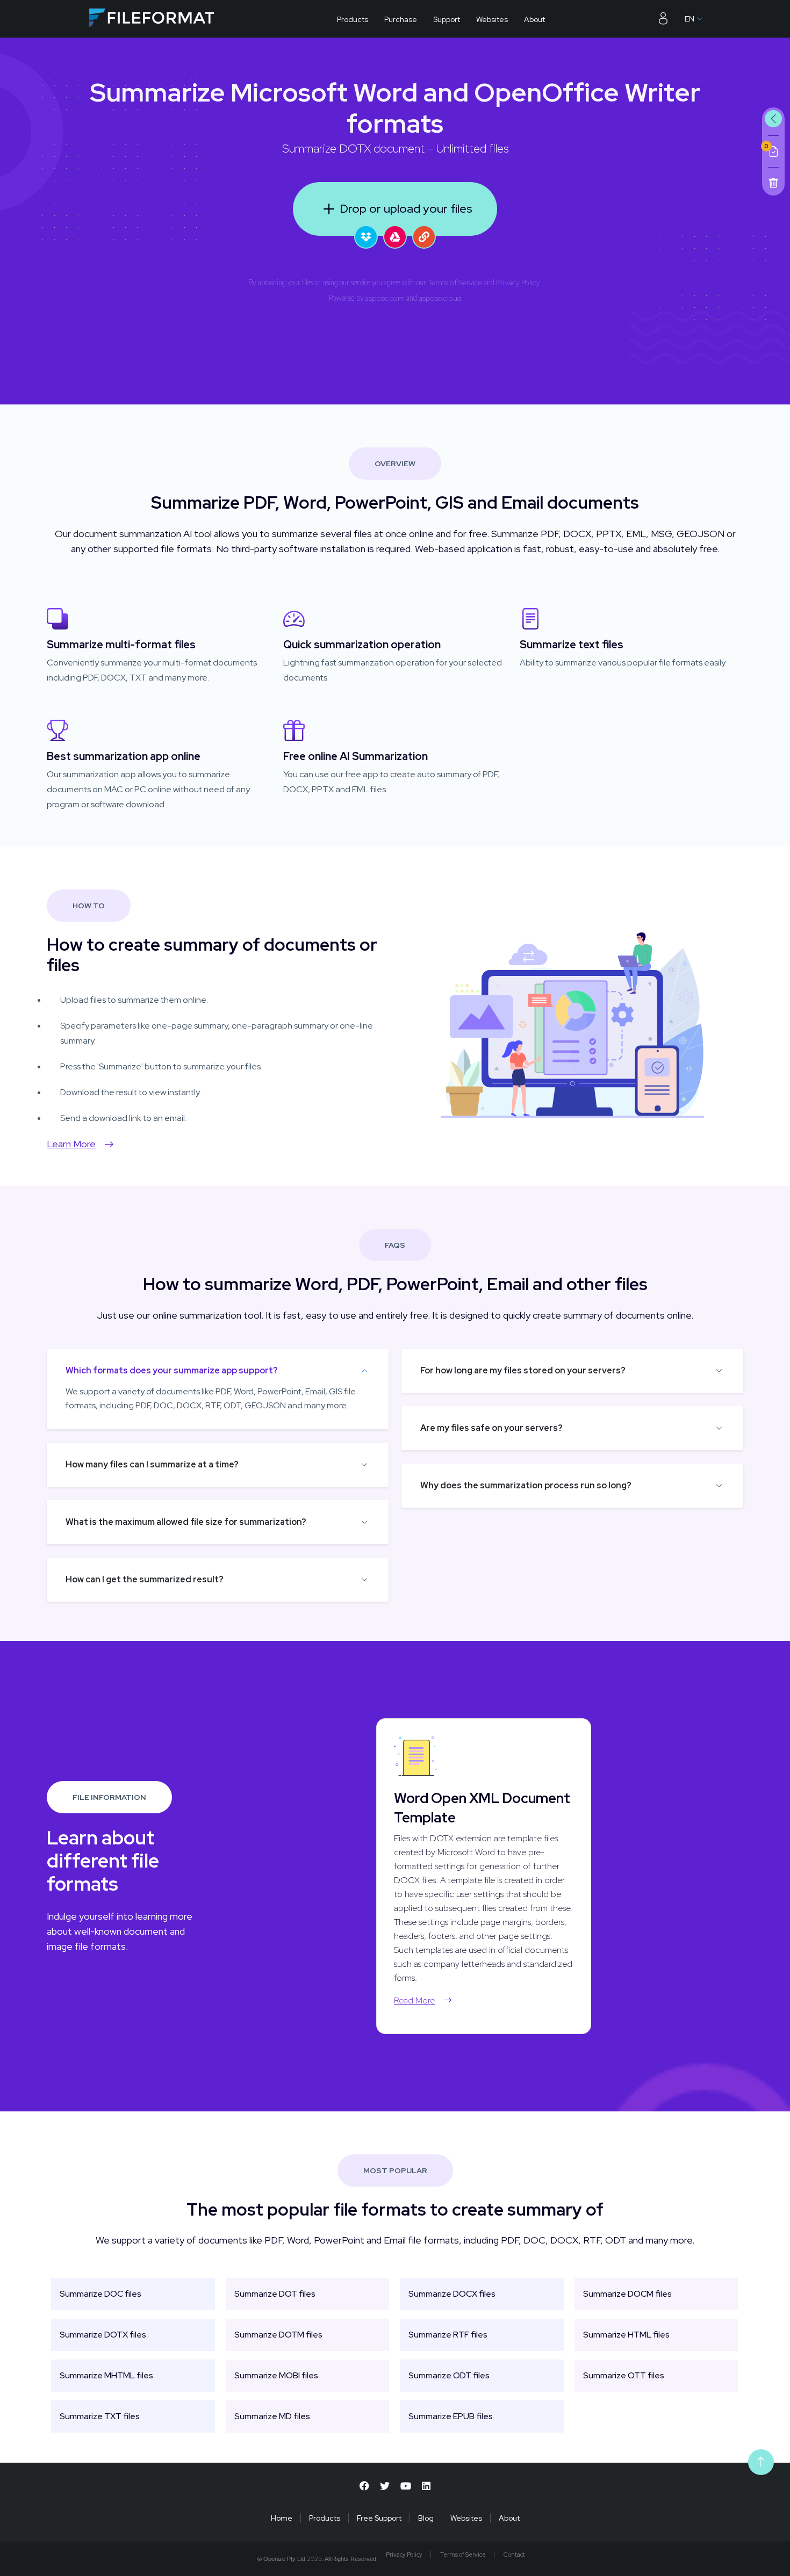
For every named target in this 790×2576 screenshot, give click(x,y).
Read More (414, 2000)
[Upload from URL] (424, 237)
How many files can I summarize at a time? (152, 1464)
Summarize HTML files (626, 2335)
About (534, 19)
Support (447, 19)
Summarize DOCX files (452, 2294)
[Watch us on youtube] (406, 2486)
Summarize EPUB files (451, 2416)
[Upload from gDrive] (395, 237)
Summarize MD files (272, 2416)
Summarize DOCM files (627, 2294)
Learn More (71, 1144)
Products (353, 19)
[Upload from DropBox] (366, 237)
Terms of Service (455, 283)
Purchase (401, 19)
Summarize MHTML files (106, 2375)
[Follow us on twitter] (385, 2486)
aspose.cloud (440, 298)
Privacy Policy (518, 283)
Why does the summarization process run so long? (526, 1485)
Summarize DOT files (275, 2294)
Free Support (379, 2518)
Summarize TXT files (100, 2416)
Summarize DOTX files (103, 2335)
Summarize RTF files (448, 2335)
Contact (514, 2555)
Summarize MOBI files (276, 2375)
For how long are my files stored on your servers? (523, 1370)
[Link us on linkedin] (426, 2486)
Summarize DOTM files (278, 2335)
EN (690, 19)
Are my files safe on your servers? (491, 1428)
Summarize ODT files (449, 2375)
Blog (426, 2518)
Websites (492, 19)
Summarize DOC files (100, 2294)
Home (282, 2518)
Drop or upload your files (406, 209)
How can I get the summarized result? (145, 1579)
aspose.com (385, 298)
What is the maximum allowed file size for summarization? (186, 1522)
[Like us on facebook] (364, 2486)
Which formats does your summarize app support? (172, 1370)
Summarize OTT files (624, 2375)
